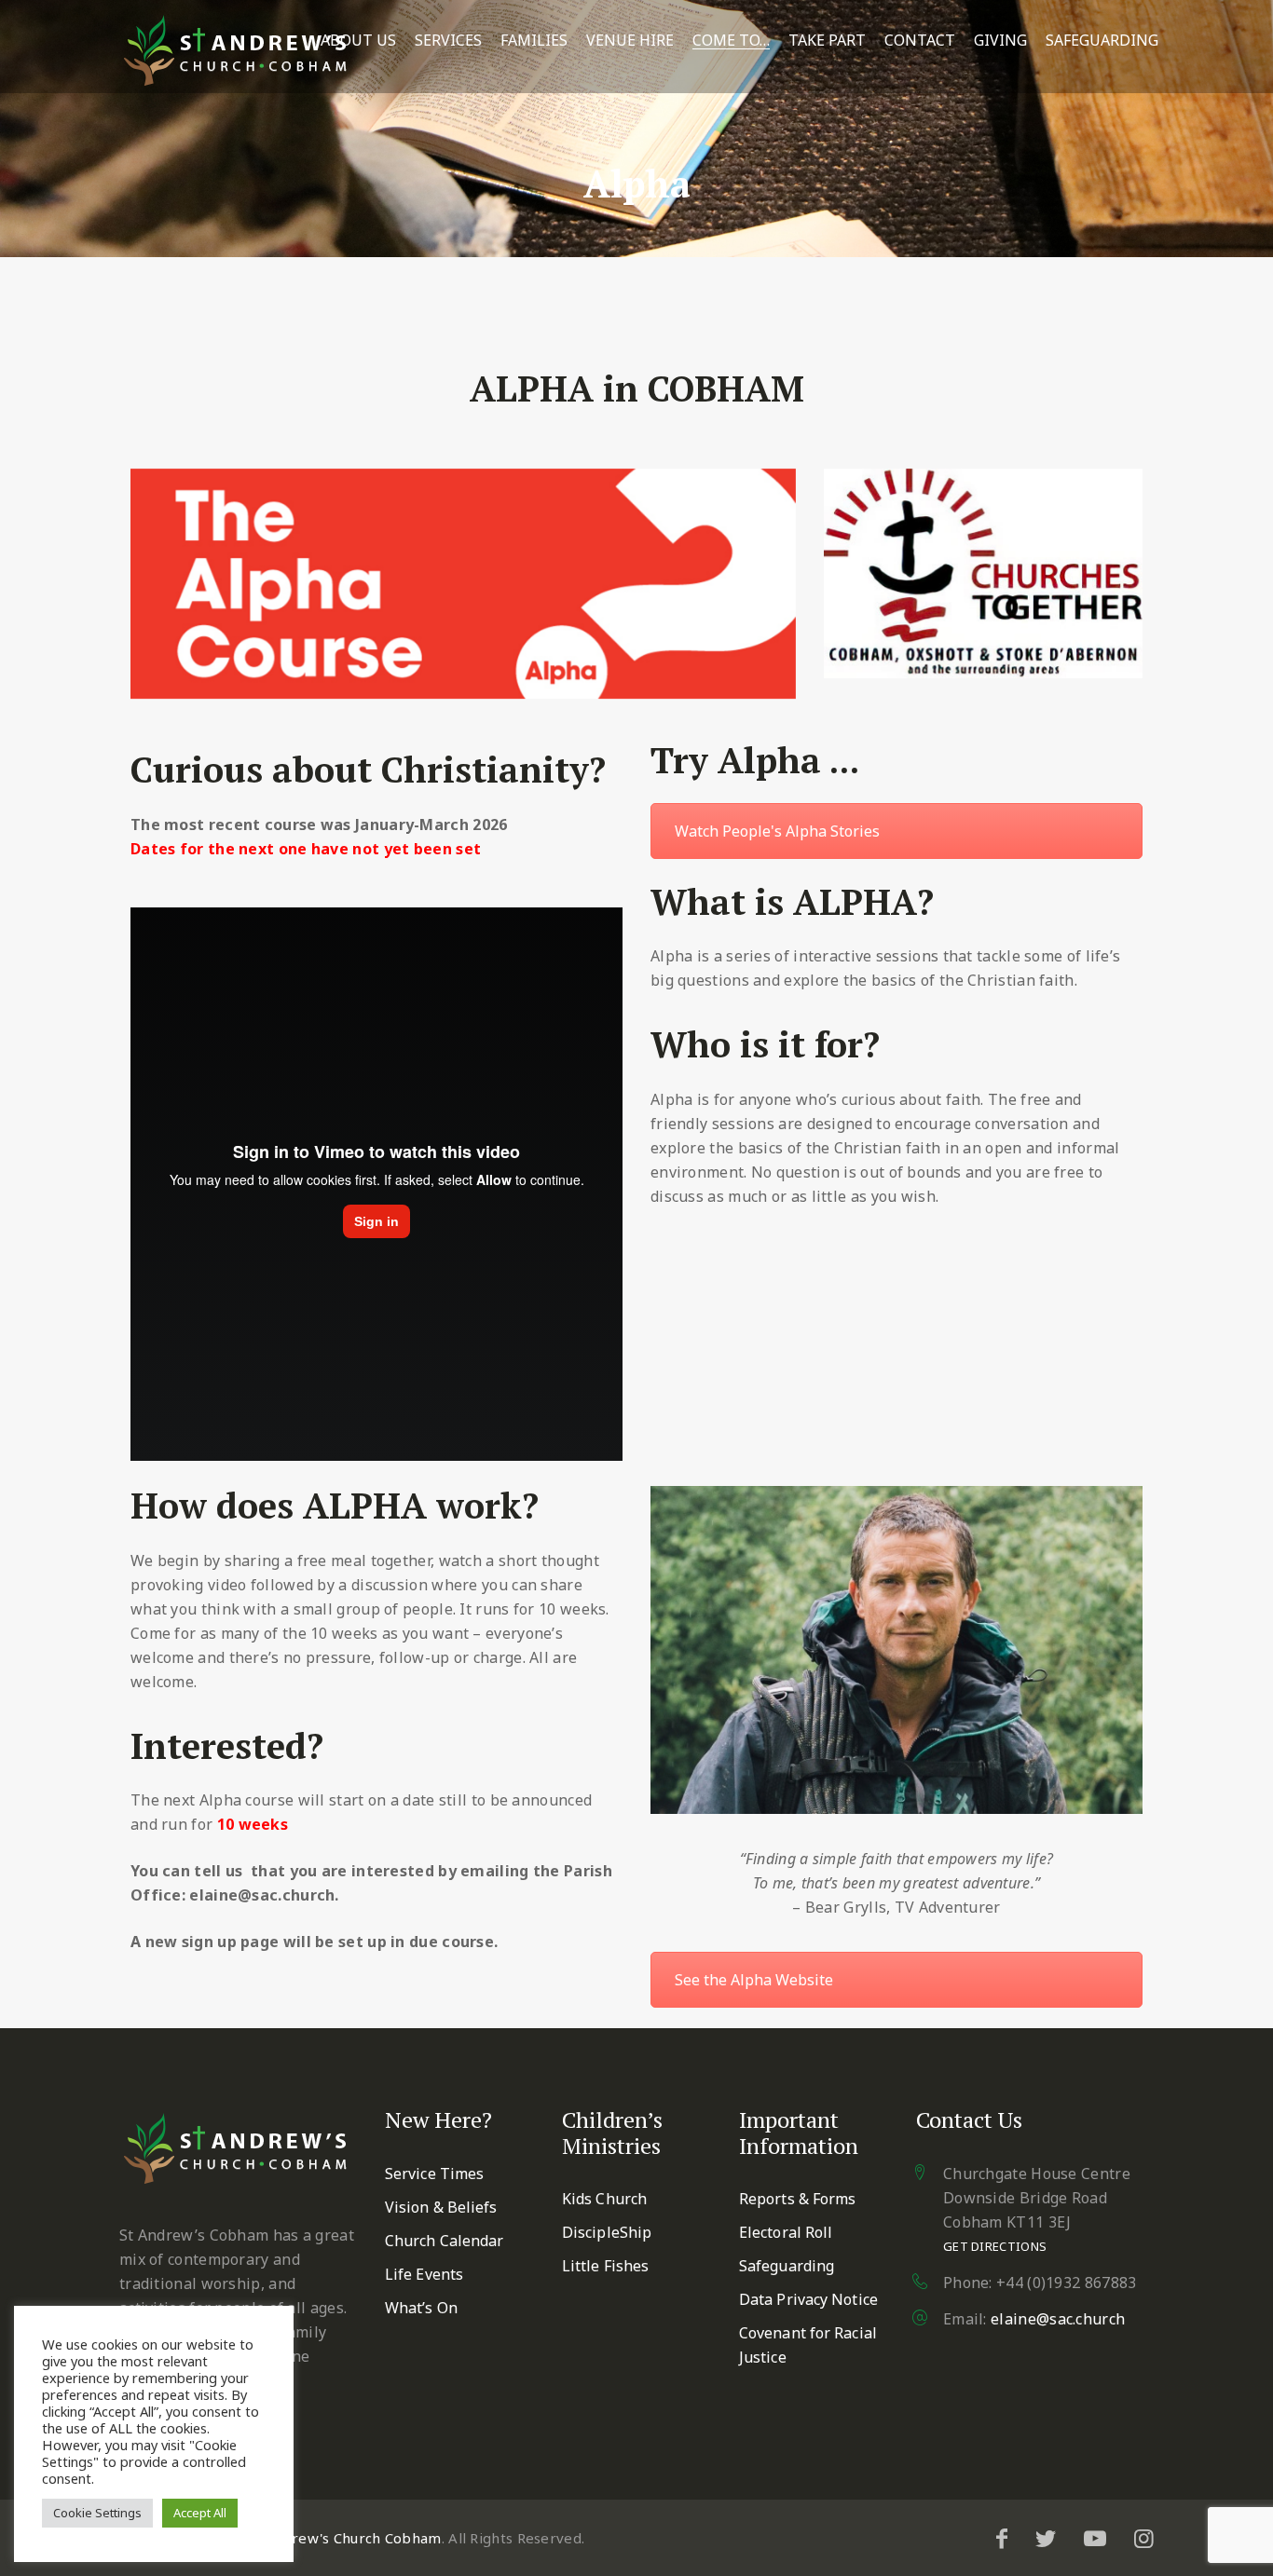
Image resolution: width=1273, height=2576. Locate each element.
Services (448, 41)
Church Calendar (445, 2241)
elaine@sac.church (1058, 2319)
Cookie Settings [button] (97, 2513)
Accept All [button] (200, 2513)
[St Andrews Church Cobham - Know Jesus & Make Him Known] (236, 51)
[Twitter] (1046, 2538)
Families (534, 41)
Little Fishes (605, 2266)
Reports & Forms (798, 2199)
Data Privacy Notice (808, 2299)
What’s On (421, 2308)
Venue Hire (630, 41)
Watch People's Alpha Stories (777, 831)
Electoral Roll (786, 2232)
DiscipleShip (607, 2232)
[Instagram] (1144, 2538)
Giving (1000, 41)
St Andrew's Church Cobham (344, 2538)
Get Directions (995, 2246)
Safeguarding (1102, 41)
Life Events (424, 2274)
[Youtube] (1095, 2538)
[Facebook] (1002, 2538)
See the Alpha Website (754, 1980)
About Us (358, 41)
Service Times (434, 2174)
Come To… (731, 41)
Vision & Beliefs (441, 2207)
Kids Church (604, 2199)
